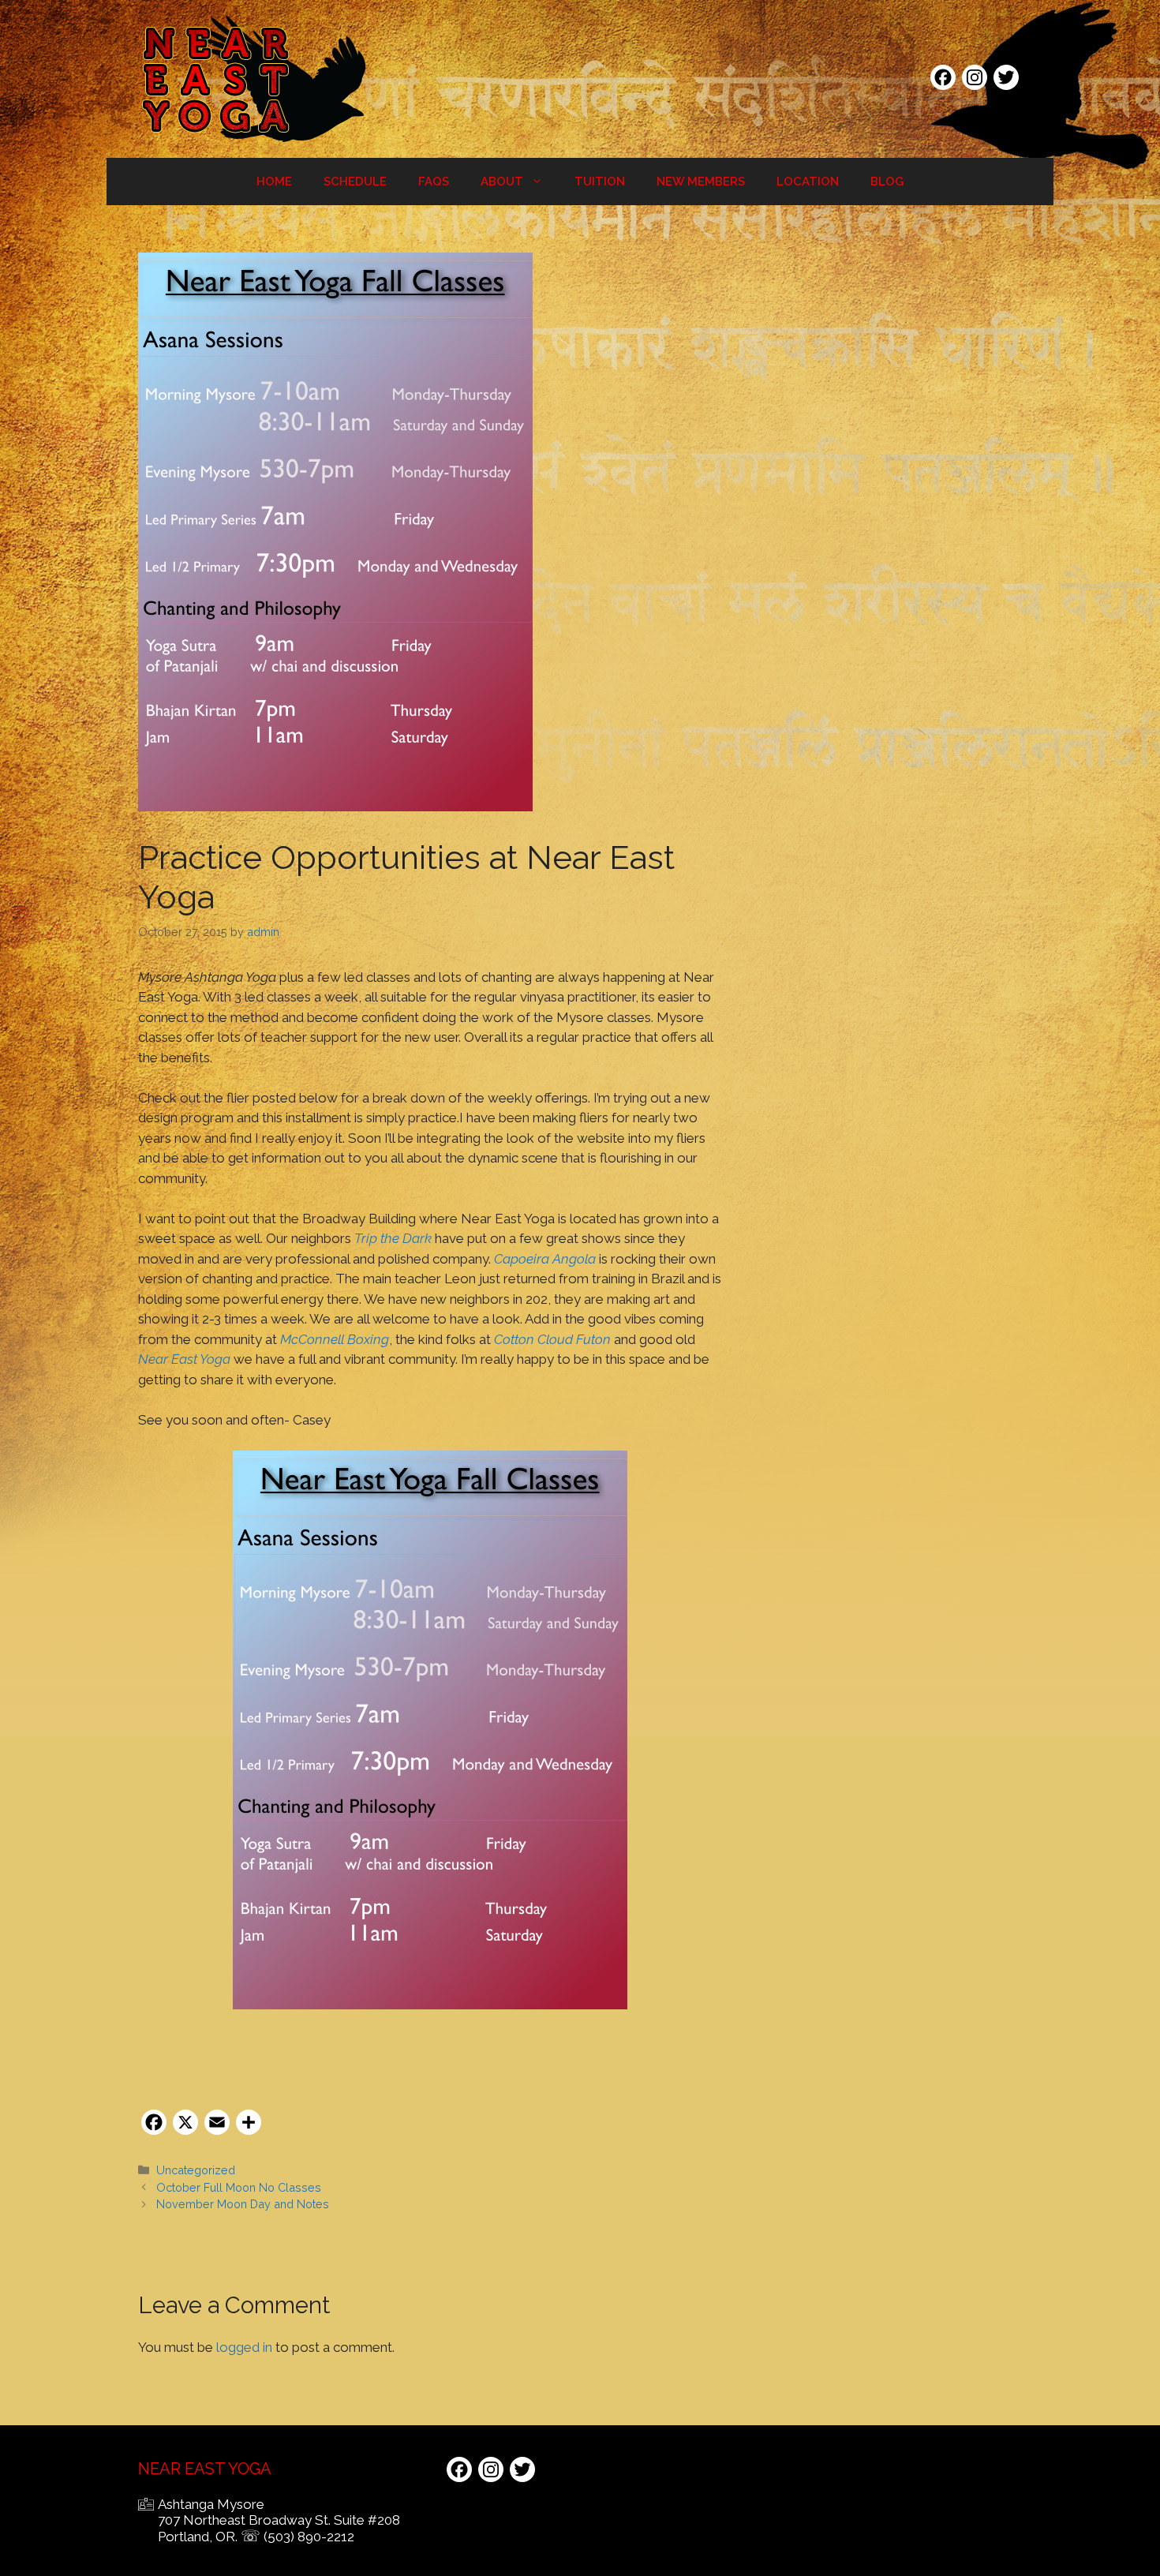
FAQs (434, 182)
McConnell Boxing (335, 1339)
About (502, 182)
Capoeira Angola (545, 1259)
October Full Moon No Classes (239, 2187)
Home (274, 182)
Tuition (600, 182)
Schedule (355, 182)
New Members (701, 182)
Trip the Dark (393, 1238)
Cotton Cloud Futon (552, 1339)
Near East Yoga (184, 1359)
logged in (244, 2347)
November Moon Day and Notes (243, 2204)
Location (808, 182)
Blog (887, 182)
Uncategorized (196, 2170)
